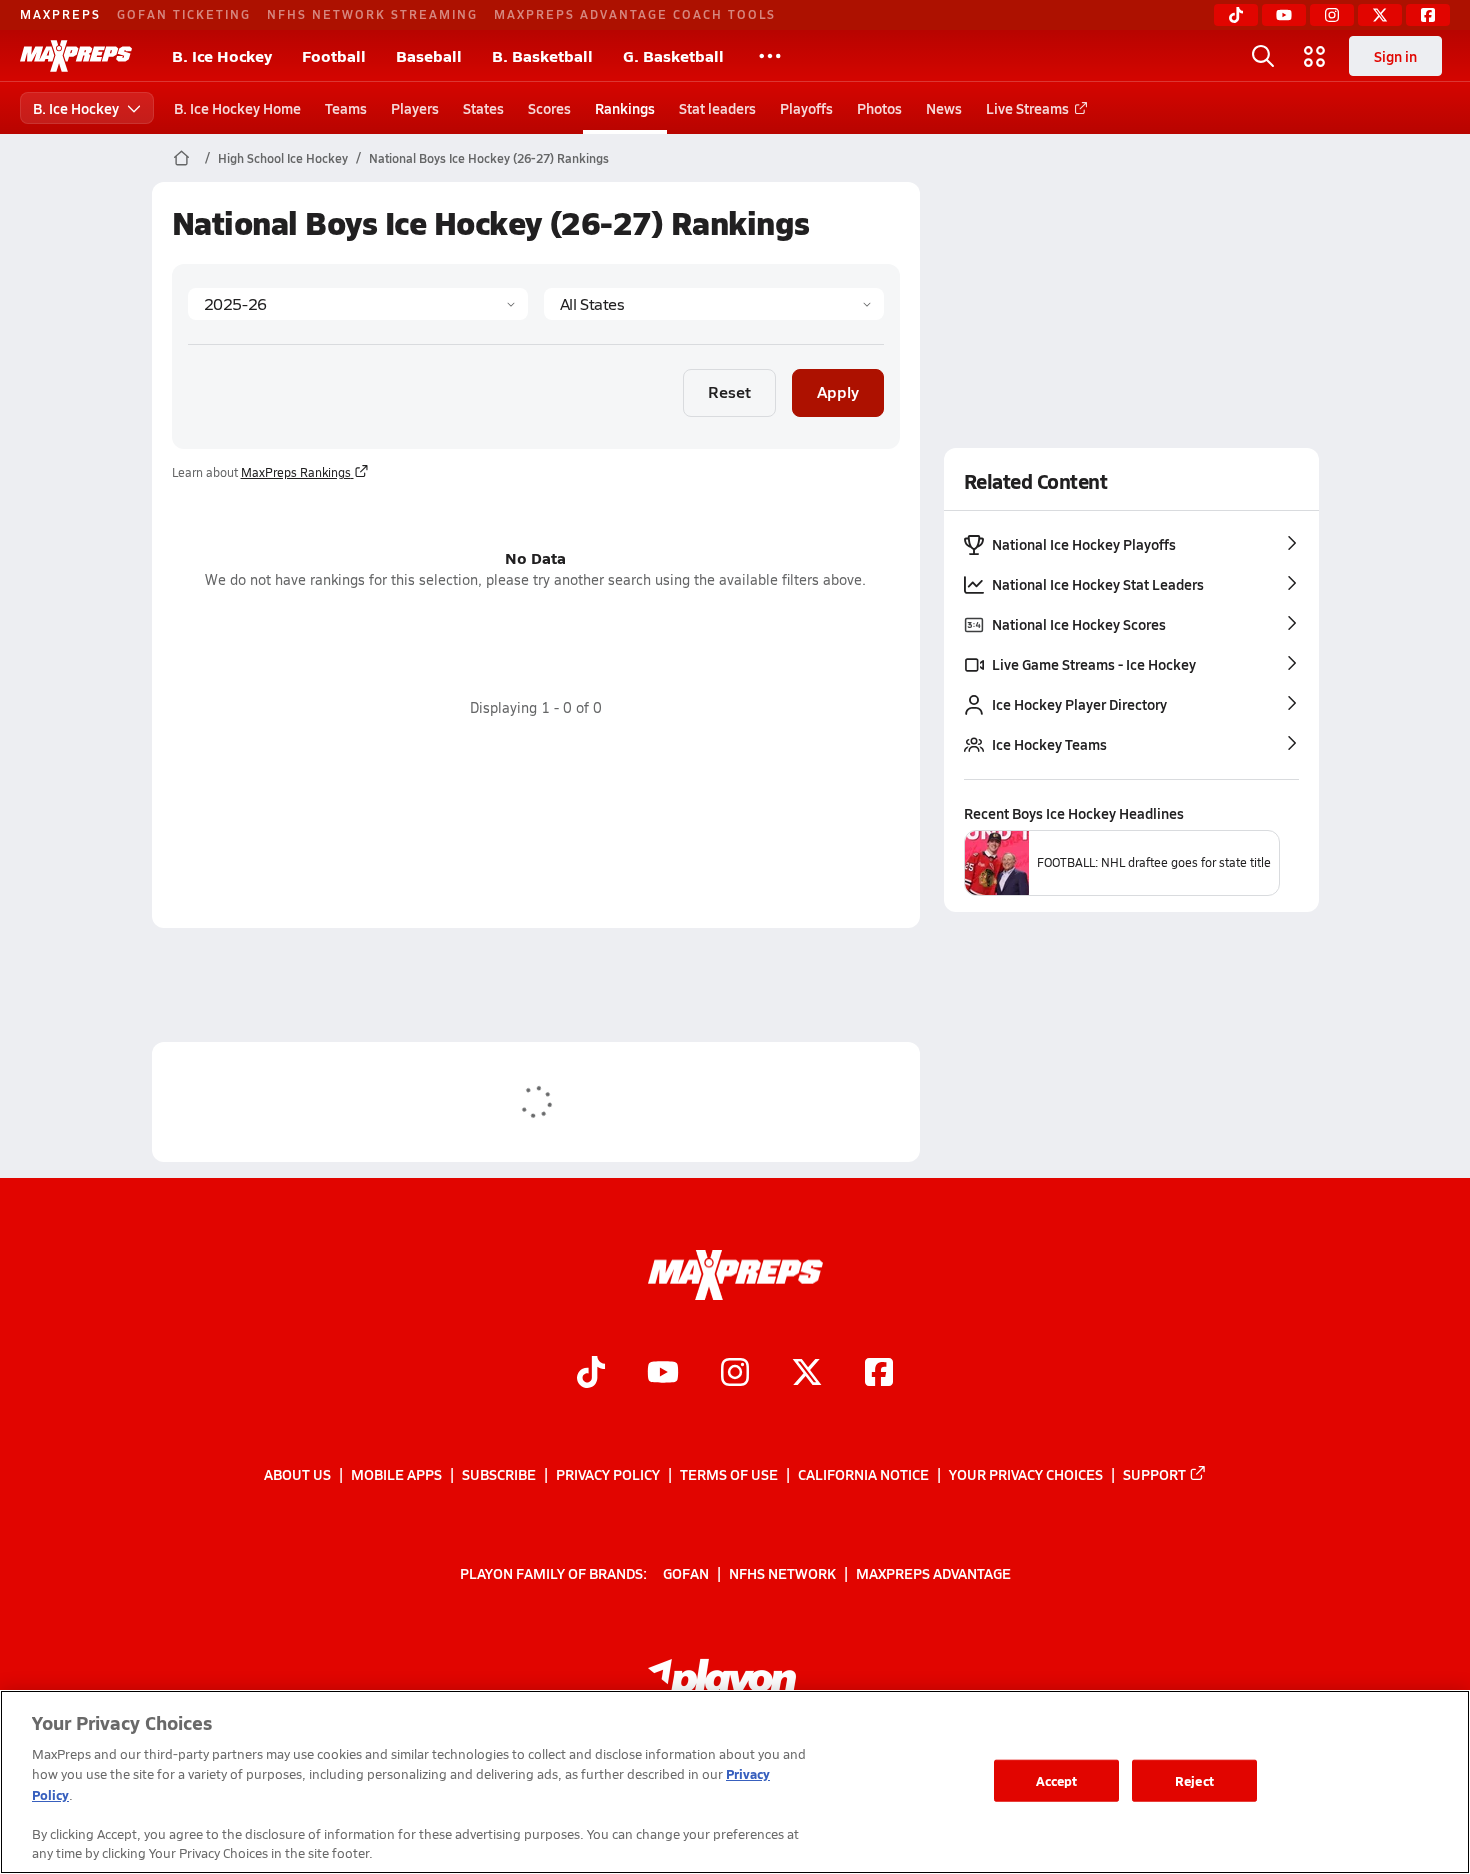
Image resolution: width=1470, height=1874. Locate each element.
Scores (549, 108)
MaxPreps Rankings (296, 472)
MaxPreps (60, 14)
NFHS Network (782, 1573)
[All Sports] (770, 56)
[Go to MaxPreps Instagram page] (735, 1375)
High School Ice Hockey (283, 158)
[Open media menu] (1315, 56)
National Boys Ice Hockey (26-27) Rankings (489, 158)
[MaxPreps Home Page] (181, 158)
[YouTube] (1284, 15)
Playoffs (806, 108)
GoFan (686, 1573)
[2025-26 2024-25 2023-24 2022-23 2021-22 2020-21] (358, 304)
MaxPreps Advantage (933, 1573)
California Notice (863, 1474)
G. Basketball (673, 55)
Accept (1057, 1780)
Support (1154, 1474)
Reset (729, 391)
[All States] (714, 304)
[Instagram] (1332, 15)
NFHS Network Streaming (372, 14)
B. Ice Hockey (222, 55)
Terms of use (729, 1474)
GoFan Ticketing (184, 14)
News (944, 108)
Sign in (1395, 56)
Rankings (625, 108)
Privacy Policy (608, 1474)
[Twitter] (1380, 15)
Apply (838, 391)
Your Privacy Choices (1026, 1474)
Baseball (429, 55)
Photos (879, 108)
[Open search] (1263, 56)
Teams (346, 108)
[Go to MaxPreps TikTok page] (591, 1375)
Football (334, 55)
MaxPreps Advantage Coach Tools (635, 14)
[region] (735, 1782)
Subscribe (499, 1474)
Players (415, 108)
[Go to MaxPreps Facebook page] (879, 1375)
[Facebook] (1428, 15)
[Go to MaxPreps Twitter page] (807, 1375)
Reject (1194, 1780)
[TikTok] (1236, 15)
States (483, 108)
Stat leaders (717, 108)
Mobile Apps (396, 1474)
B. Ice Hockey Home (237, 108)
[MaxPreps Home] (76, 56)
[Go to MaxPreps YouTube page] (663, 1375)
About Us (297, 1474)
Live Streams (1027, 108)
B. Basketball (542, 55)
